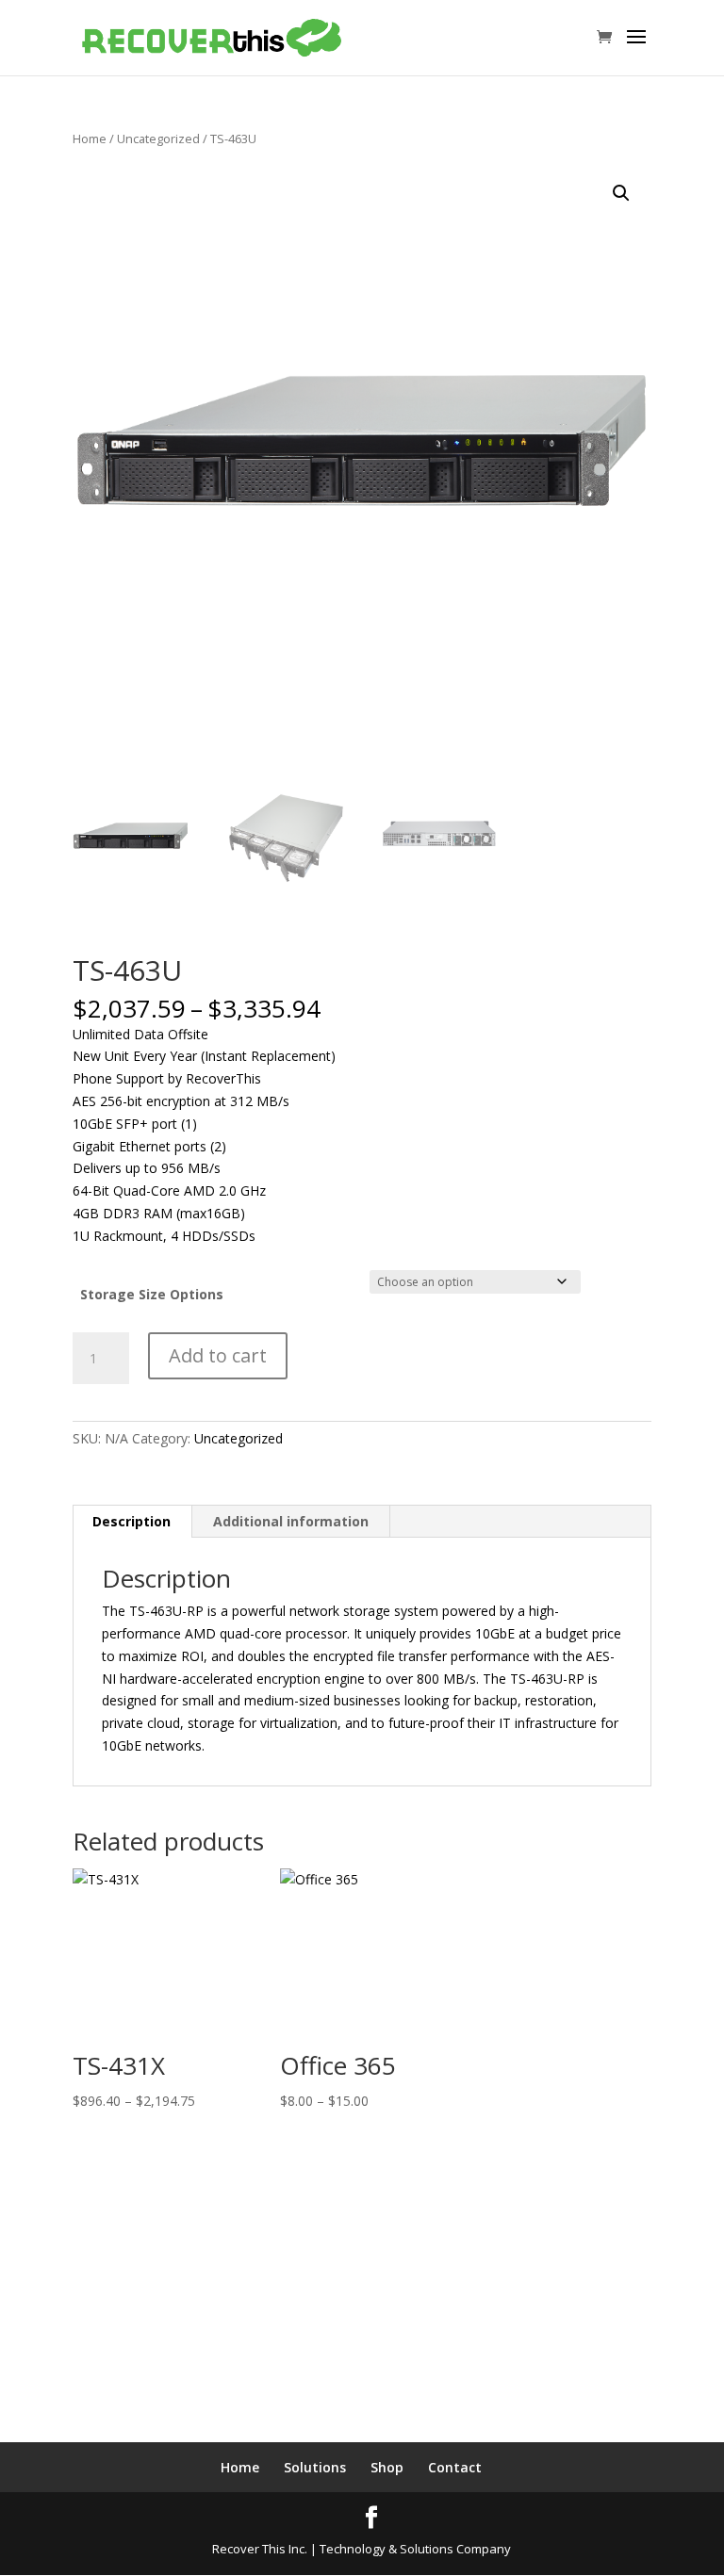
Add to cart (218, 1355)
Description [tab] (132, 1521)
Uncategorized (158, 139)
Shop (387, 2467)
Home (90, 139)
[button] (621, 193)
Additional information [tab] (291, 1521)
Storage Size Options (152, 1294)
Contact (455, 2467)
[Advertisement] (362, 2301)
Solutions (315, 2467)
